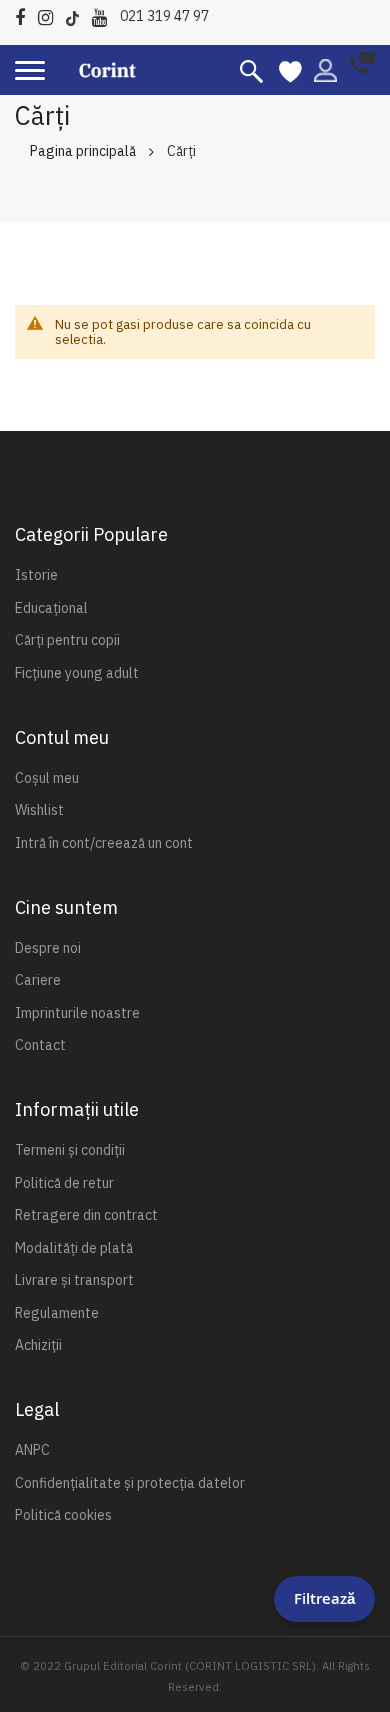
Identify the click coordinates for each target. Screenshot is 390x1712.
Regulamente (57, 1313)
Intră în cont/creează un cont (104, 843)
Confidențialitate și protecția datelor (130, 1483)
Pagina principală (83, 151)
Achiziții (38, 1345)
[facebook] (25, 14)
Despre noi (48, 948)
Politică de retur (64, 1183)
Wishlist (39, 810)
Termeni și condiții (70, 1150)
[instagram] (50, 14)
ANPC (32, 1450)
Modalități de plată (74, 1248)
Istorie (36, 575)
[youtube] (104, 14)
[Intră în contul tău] (325, 69)
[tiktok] (77, 14)
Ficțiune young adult (77, 673)
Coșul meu (47, 778)
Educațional (51, 608)
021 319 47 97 (164, 16)
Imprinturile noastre (77, 1013)
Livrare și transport (74, 1280)
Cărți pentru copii (67, 640)
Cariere (38, 980)
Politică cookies (63, 1515)
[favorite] (290, 70)
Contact (40, 1045)
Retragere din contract (86, 1215)
